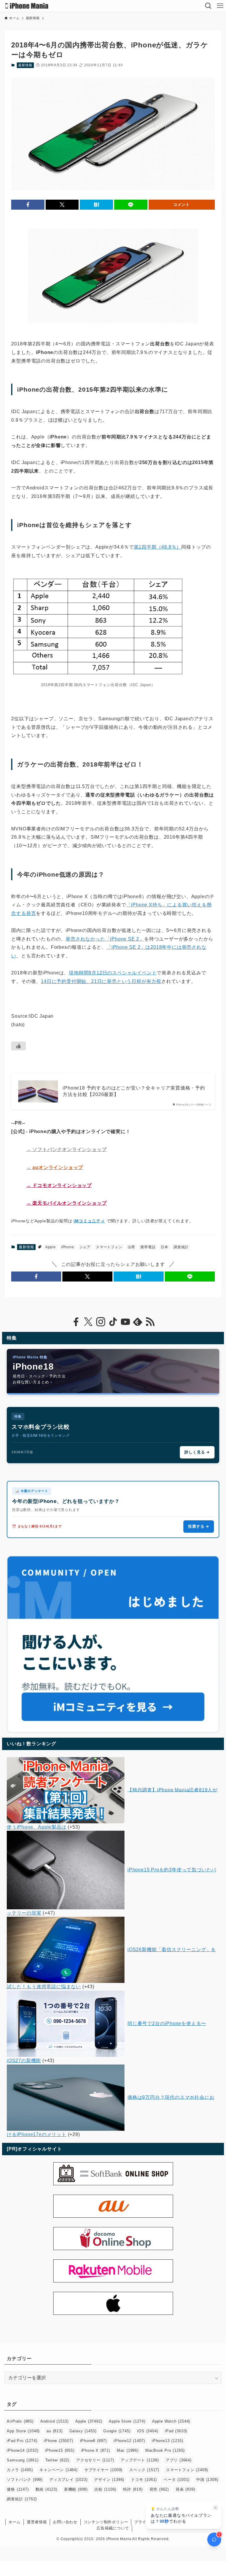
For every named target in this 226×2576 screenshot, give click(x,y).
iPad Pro (22, 2441)
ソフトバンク (25, 2480)
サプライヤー (103, 2470)
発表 (185, 2489)
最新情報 (25, 65)
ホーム (15, 2522)
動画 (46, 2489)
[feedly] (138, 1322)
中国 (207, 2480)
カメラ (20, 2470)
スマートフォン (109, 1247)
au (54, 2431)
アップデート (140, 2460)
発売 (159, 2489)
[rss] (150, 1322)
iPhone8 (93, 2441)
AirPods (20, 2421)
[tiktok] (113, 1322)
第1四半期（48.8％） (158, 547)
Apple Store (127, 2421)
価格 (18, 2489)
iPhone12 (129, 2441)
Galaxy (83, 2431)
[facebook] (76, 1322)
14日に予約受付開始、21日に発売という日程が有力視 (101, 981)
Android (54, 2421)
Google (117, 2431)
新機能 (76, 2489)
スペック (144, 2470)
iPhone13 (168, 2441)
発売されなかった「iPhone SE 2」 (105, 939)
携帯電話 (148, 1247)
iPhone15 (60, 2450)
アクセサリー (95, 2460)
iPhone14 (23, 2450)
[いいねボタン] (19, 1046)
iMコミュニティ (89, 1221)
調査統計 (181, 1247)
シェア (85, 1247)
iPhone (68, 1247)
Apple (51, 1247)
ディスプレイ (68, 2480)
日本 (164, 1247)
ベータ (177, 2480)
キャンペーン (58, 2470)
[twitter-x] (88, 1322)
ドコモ (144, 2480)
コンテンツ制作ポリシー (106, 2522)
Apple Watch (171, 2421)
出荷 (132, 1247)
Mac (128, 2450)
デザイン (109, 2480)
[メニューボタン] (220, 6)
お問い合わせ (65, 2522)
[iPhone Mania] (27, 6)
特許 (133, 2489)
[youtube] (125, 1322)
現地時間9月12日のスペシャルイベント (113, 973)
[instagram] (101, 1322)
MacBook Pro (165, 2450)
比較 (105, 2489)
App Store (23, 2431)
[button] (28, 205)
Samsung (23, 2460)
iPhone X (96, 2450)
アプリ (179, 2460)
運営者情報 (37, 2522)
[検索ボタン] (208, 6)
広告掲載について (113, 2528)
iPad (176, 2431)
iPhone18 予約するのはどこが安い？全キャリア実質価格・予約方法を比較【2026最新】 (134, 1091)
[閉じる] (215, 2508)
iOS (148, 2431)
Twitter (57, 2460)
